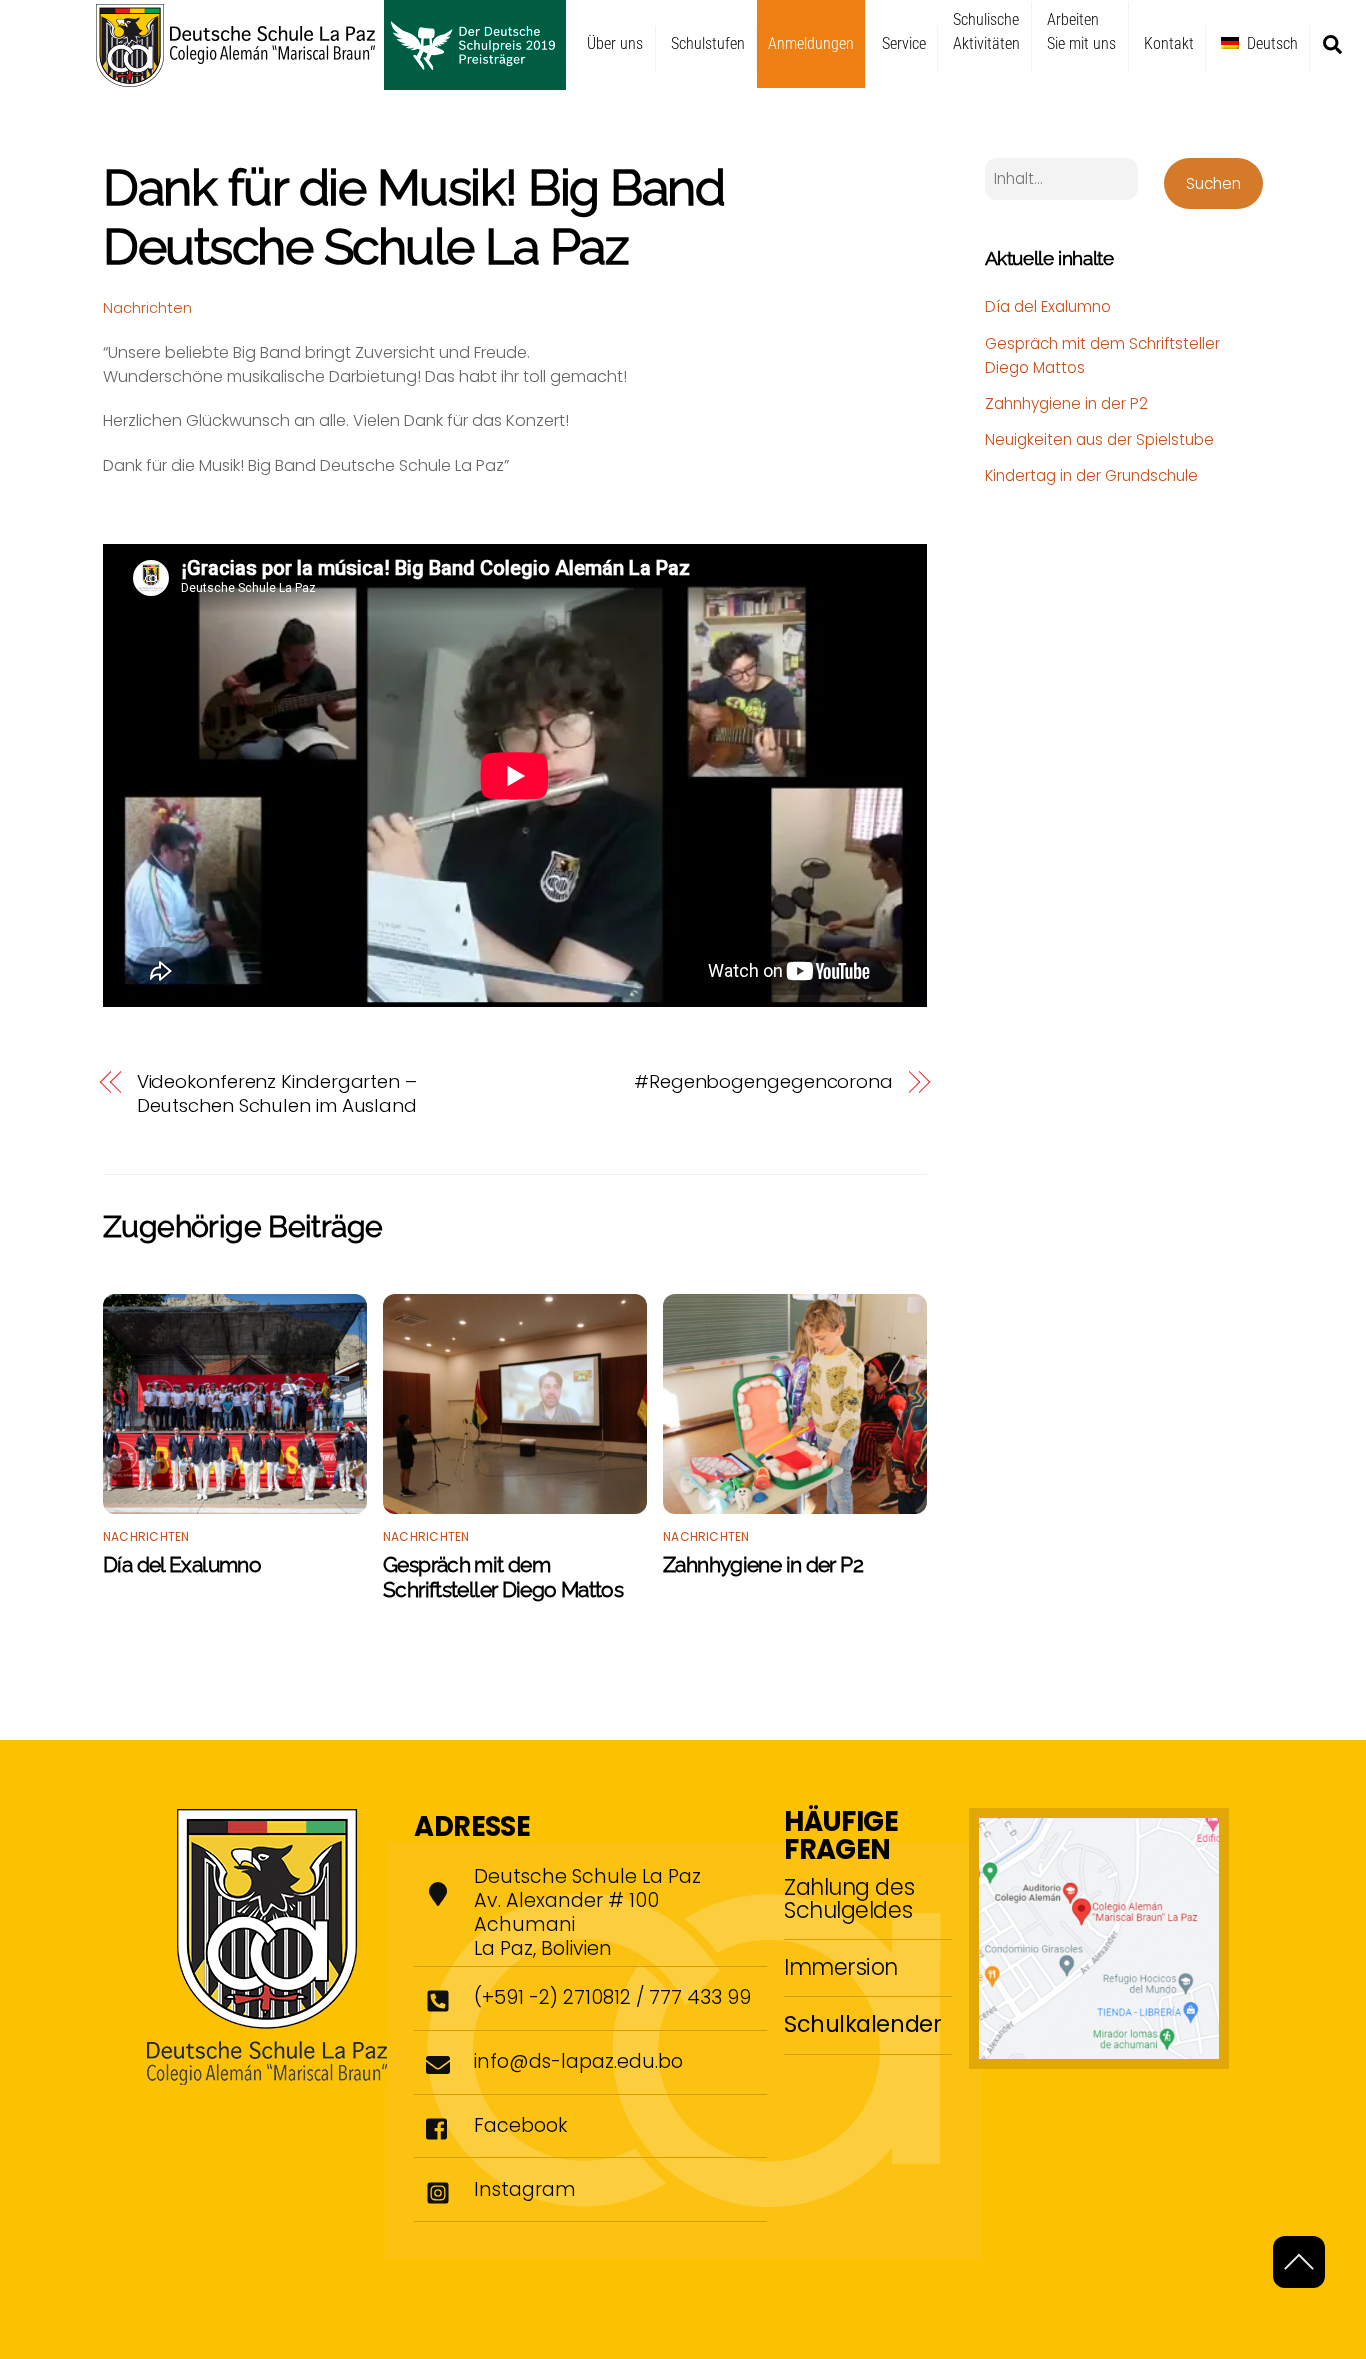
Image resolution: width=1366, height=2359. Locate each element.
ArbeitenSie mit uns (1081, 31)
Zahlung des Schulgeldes (849, 1898)
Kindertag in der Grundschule (1091, 475)
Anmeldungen (811, 43)
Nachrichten (147, 308)
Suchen (1213, 183)
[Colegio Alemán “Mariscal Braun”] (331, 81)
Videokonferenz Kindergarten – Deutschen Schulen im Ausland (277, 1094)
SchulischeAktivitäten (986, 31)
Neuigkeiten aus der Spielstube (1099, 439)
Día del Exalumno (182, 1564)
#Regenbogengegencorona (763, 1082)
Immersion (841, 1967)
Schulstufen (708, 43)
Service (904, 43)
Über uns (615, 43)
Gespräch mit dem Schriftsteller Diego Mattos (503, 1577)
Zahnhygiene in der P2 (763, 1564)
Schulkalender (862, 2024)
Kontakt (1169, 43)
